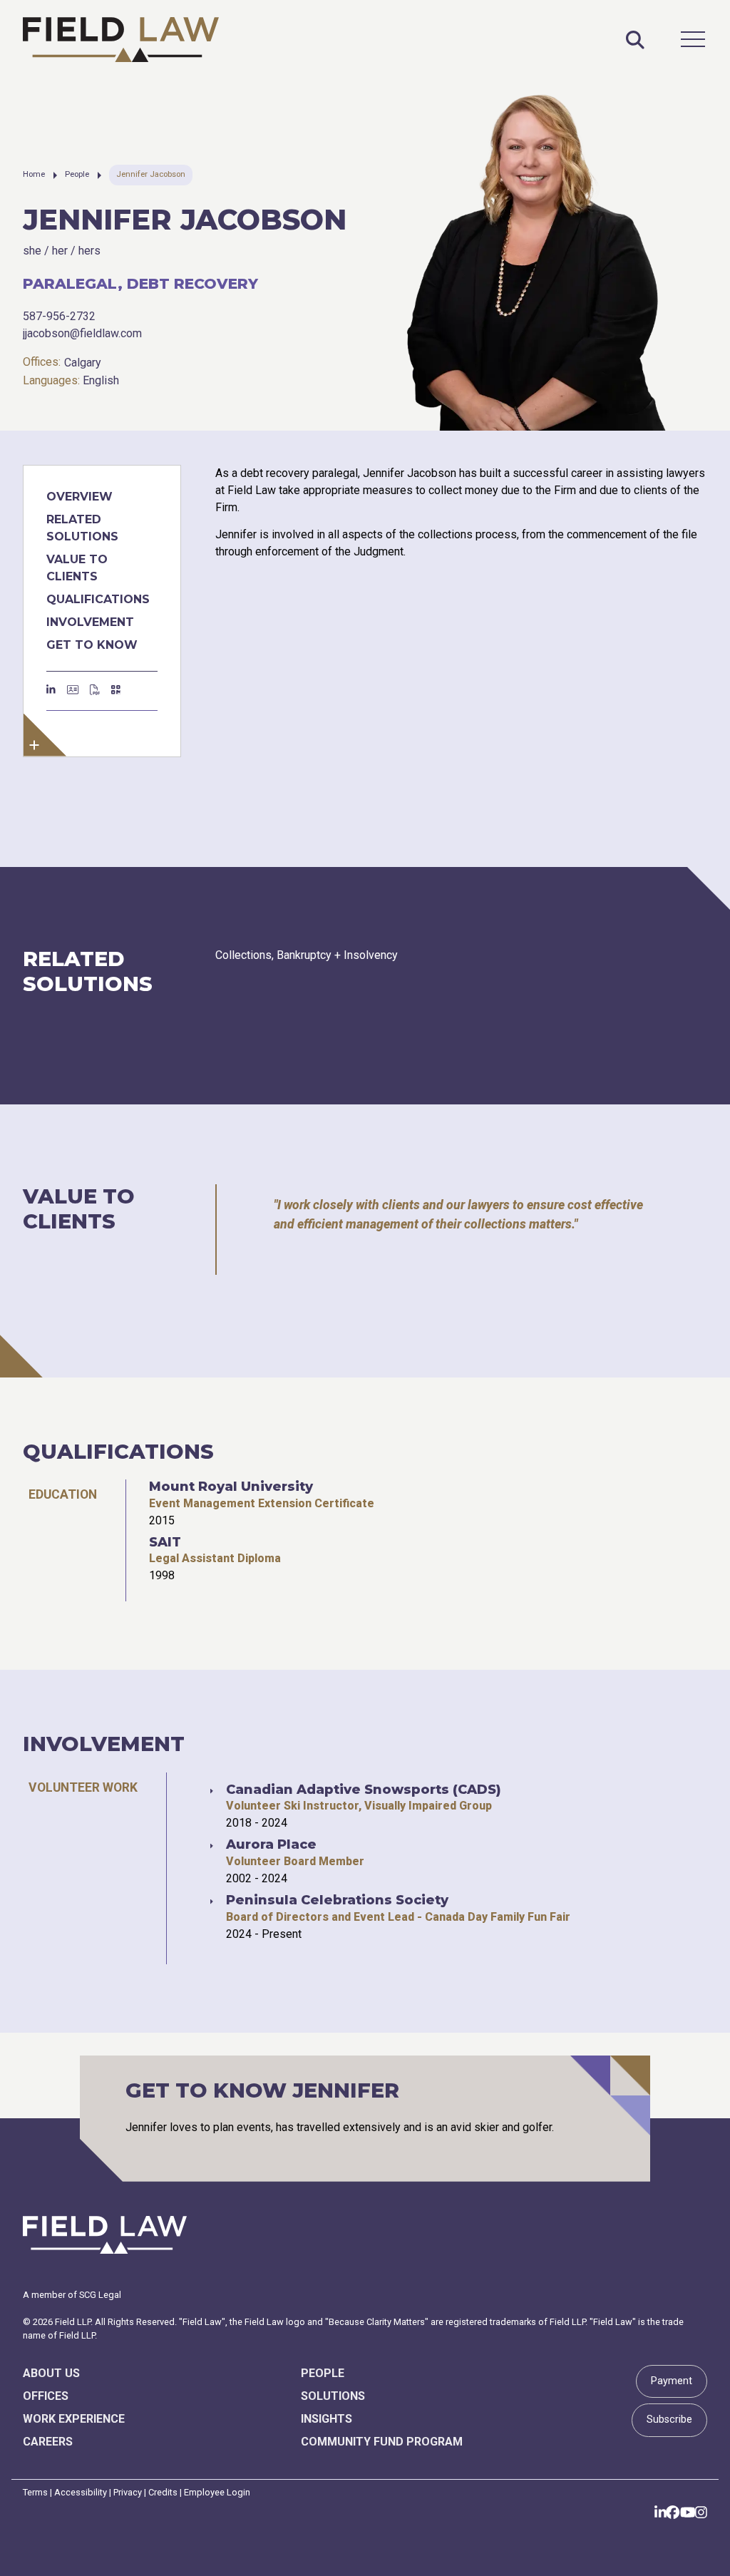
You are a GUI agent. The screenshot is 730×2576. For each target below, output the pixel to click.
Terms (35, 2492)
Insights (327, 2419)
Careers (48, 2442)
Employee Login (217, 2492)
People (77, 174)
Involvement (90, 622)
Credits (163, 2492)
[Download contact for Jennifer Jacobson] (73, 691)
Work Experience (74, 2419)
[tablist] (365, 1540)
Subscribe (669, 2420)
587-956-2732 (59, 316)
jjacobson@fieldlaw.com (82, 333)
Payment (672, 2381)
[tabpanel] (262, 1540)
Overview (79, 497)
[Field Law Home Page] (121, 40)
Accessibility (81, 2492)
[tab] (63, 1494)
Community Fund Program (382, 2442)
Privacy (128, 2492)
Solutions (333, 2396)
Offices (46, 2396)
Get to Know (92, 645)
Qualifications (98, 599)
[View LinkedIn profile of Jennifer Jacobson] (51, 691)
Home (34, 174)
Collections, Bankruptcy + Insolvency (307, 955)
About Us (51, 2373)
